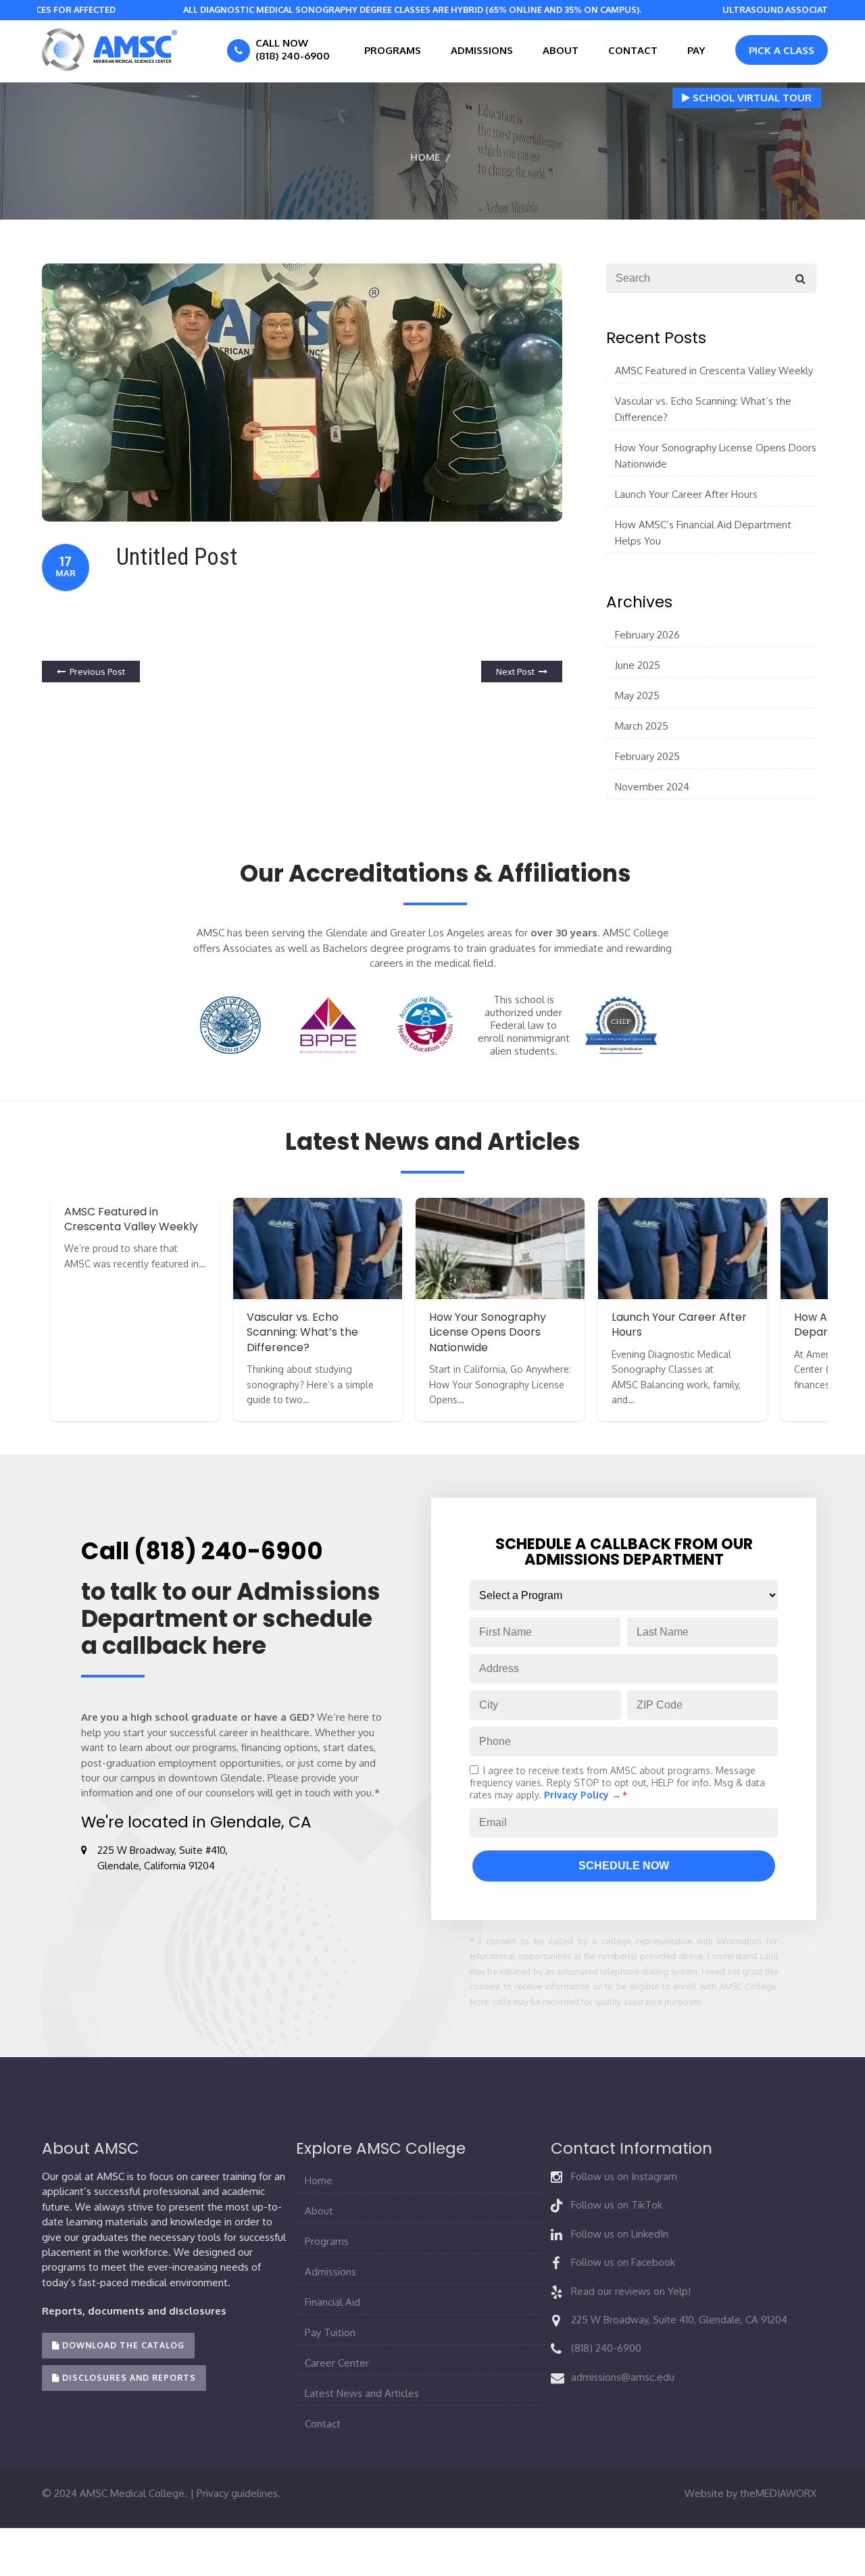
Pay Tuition (330, 2332)
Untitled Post (177, 557)
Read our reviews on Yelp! (631, 2291)
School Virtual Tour (751, 98)
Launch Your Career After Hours (686, 494)
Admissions (482, 50)
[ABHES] (426, 1025)
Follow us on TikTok (617, 2205)
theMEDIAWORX (778, 2493)
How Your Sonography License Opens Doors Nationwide (716, 456)
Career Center (337, 2363)
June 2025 (638, 665)
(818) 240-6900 (606, 2348)
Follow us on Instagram (624, 2176)
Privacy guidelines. (239, 2493)
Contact (633, 50)
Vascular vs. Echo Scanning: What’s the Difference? (703, 409)
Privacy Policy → (583, 1795)
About (561, 50)
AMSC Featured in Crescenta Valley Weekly (714, 371)
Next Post (515, 672)
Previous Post (97, 672)
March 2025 (642, 726)
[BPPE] (328, 1025)
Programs (393, 50)
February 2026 (647, 635)
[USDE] (231, 1025)
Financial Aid (332, 2302)
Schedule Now (624, 1866)
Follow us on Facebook (623, 2262)
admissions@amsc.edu (623, 2377)
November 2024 (652, 787)
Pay (696, 50)
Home (425, 157)
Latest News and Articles (362, 2393)
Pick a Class (782, 50)
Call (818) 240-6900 (202, 1551)
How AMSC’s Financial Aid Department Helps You (703, 533)
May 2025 (637, 696)
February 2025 (647, 756)
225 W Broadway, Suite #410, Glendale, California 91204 (163, 1858)
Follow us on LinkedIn (620, 2234)
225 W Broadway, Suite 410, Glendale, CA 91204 (679, 2320)
